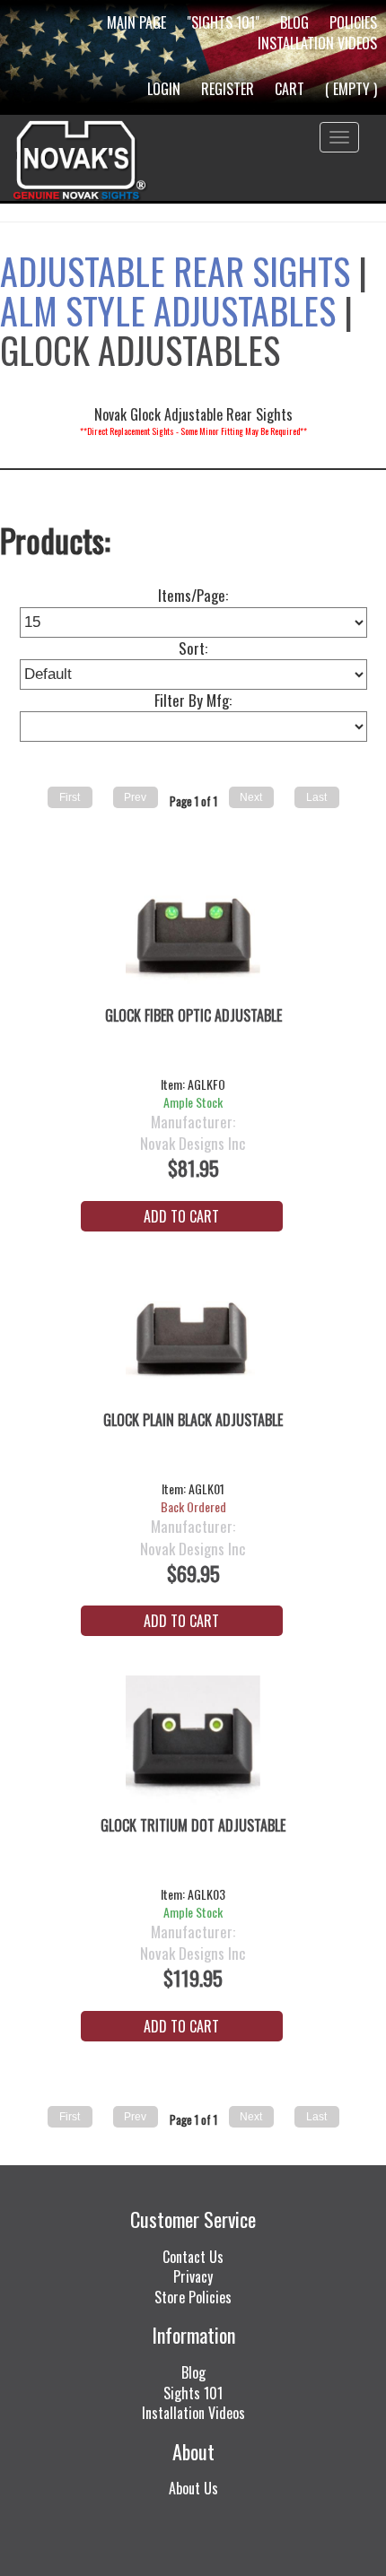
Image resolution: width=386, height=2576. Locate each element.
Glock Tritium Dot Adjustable (193, 1826)
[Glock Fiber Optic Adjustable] (193, 936)
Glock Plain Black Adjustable (193, 1420)
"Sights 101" (223, 22)
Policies (353, 22)
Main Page (136, 22)
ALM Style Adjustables (168, 310)
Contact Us (193, 2257)
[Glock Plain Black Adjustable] (193, 1341)
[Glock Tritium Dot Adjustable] (193, 1745)
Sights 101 (193, 2393)
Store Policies (193, 2297)
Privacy (193, 2276)
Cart (289, 89)
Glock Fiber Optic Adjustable (193, 1016)
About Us (193, 2488)
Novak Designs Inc (193, 1144)
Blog (294, 22)
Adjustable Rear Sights (175, 271)
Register (228, 89)
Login (164, 89)
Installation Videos (317, 43)
